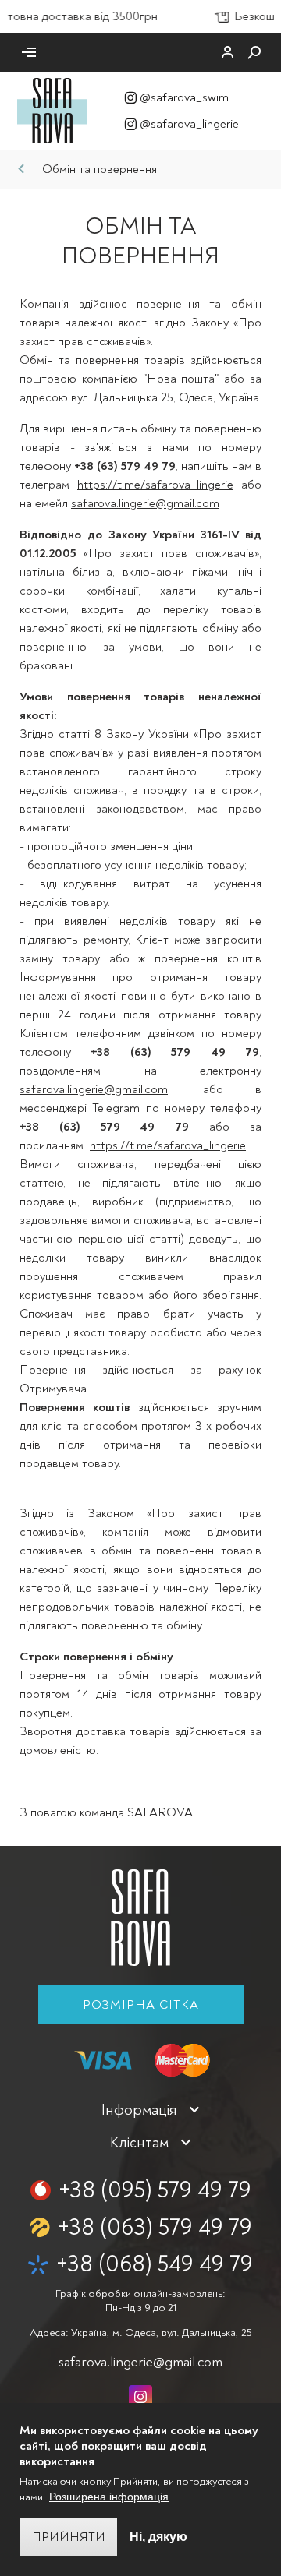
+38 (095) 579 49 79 (155, 2190)
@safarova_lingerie (189, 124)
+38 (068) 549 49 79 (155, 2264)
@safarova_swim (184, 97)
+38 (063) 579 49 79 (155, 2227)
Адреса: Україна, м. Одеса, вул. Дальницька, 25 (140, 2333)
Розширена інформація (109, 2497)
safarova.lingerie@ (140, 2362)
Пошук (254, 52)
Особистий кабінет (228, 52)
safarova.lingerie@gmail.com (145, 503)
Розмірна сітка (141, 2005)
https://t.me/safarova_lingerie (155, 485)
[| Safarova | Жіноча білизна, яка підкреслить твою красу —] (52, 110)
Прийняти (69, 2537)
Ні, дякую (158, 2537)
